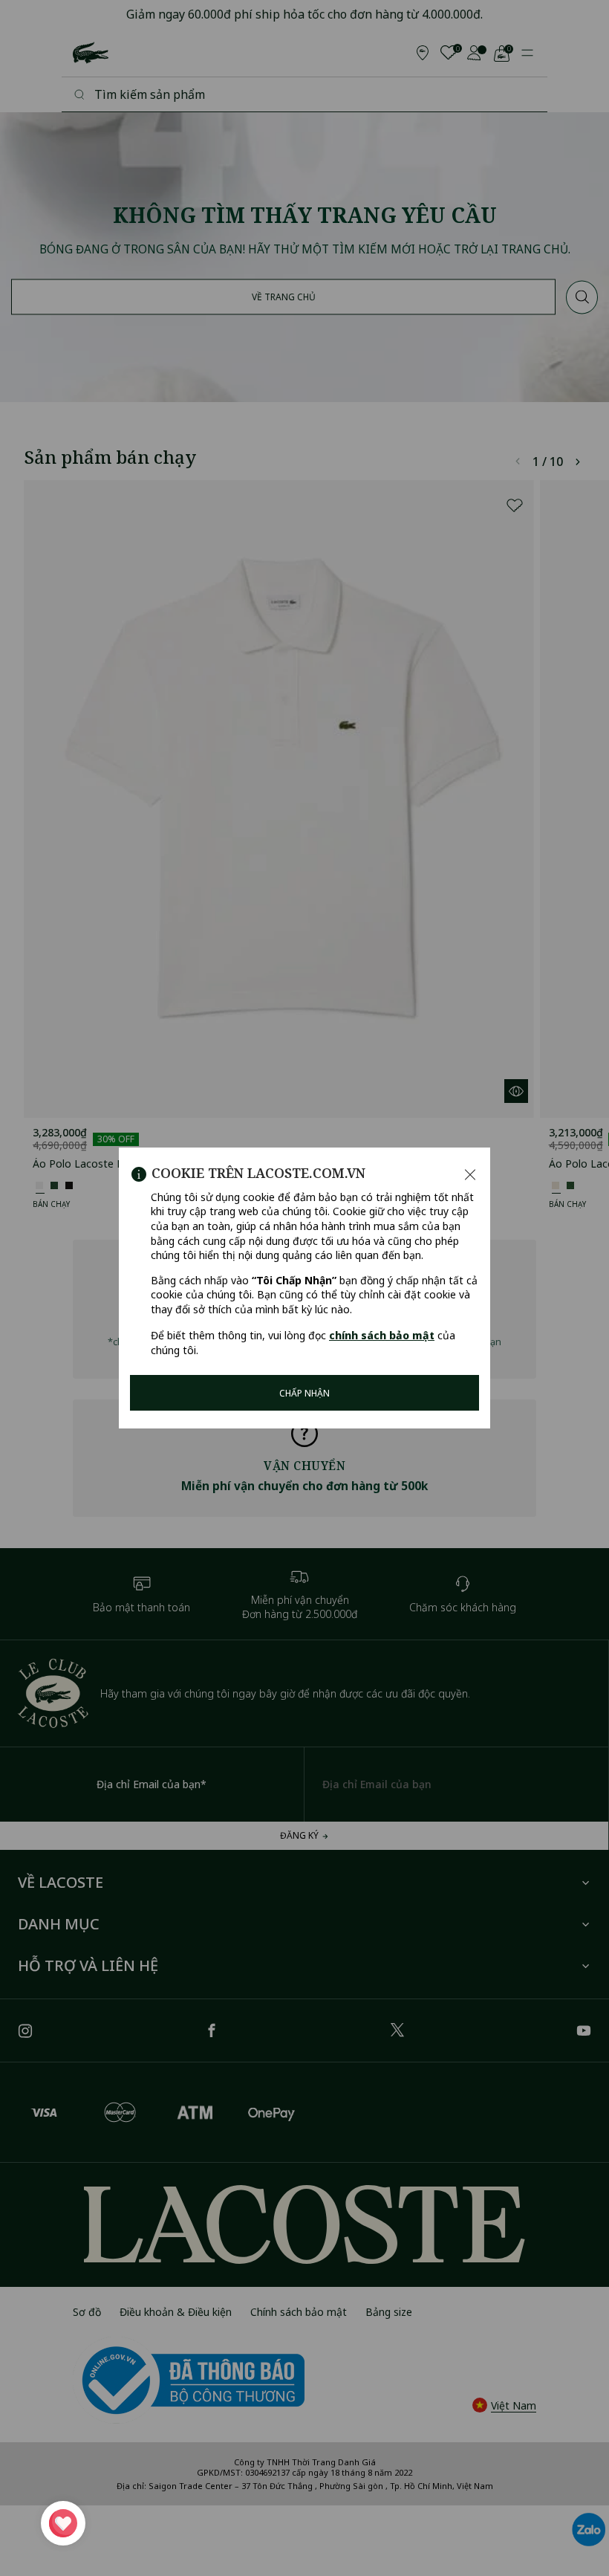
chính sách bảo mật (382, 1335)
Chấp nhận (304, 1393)
